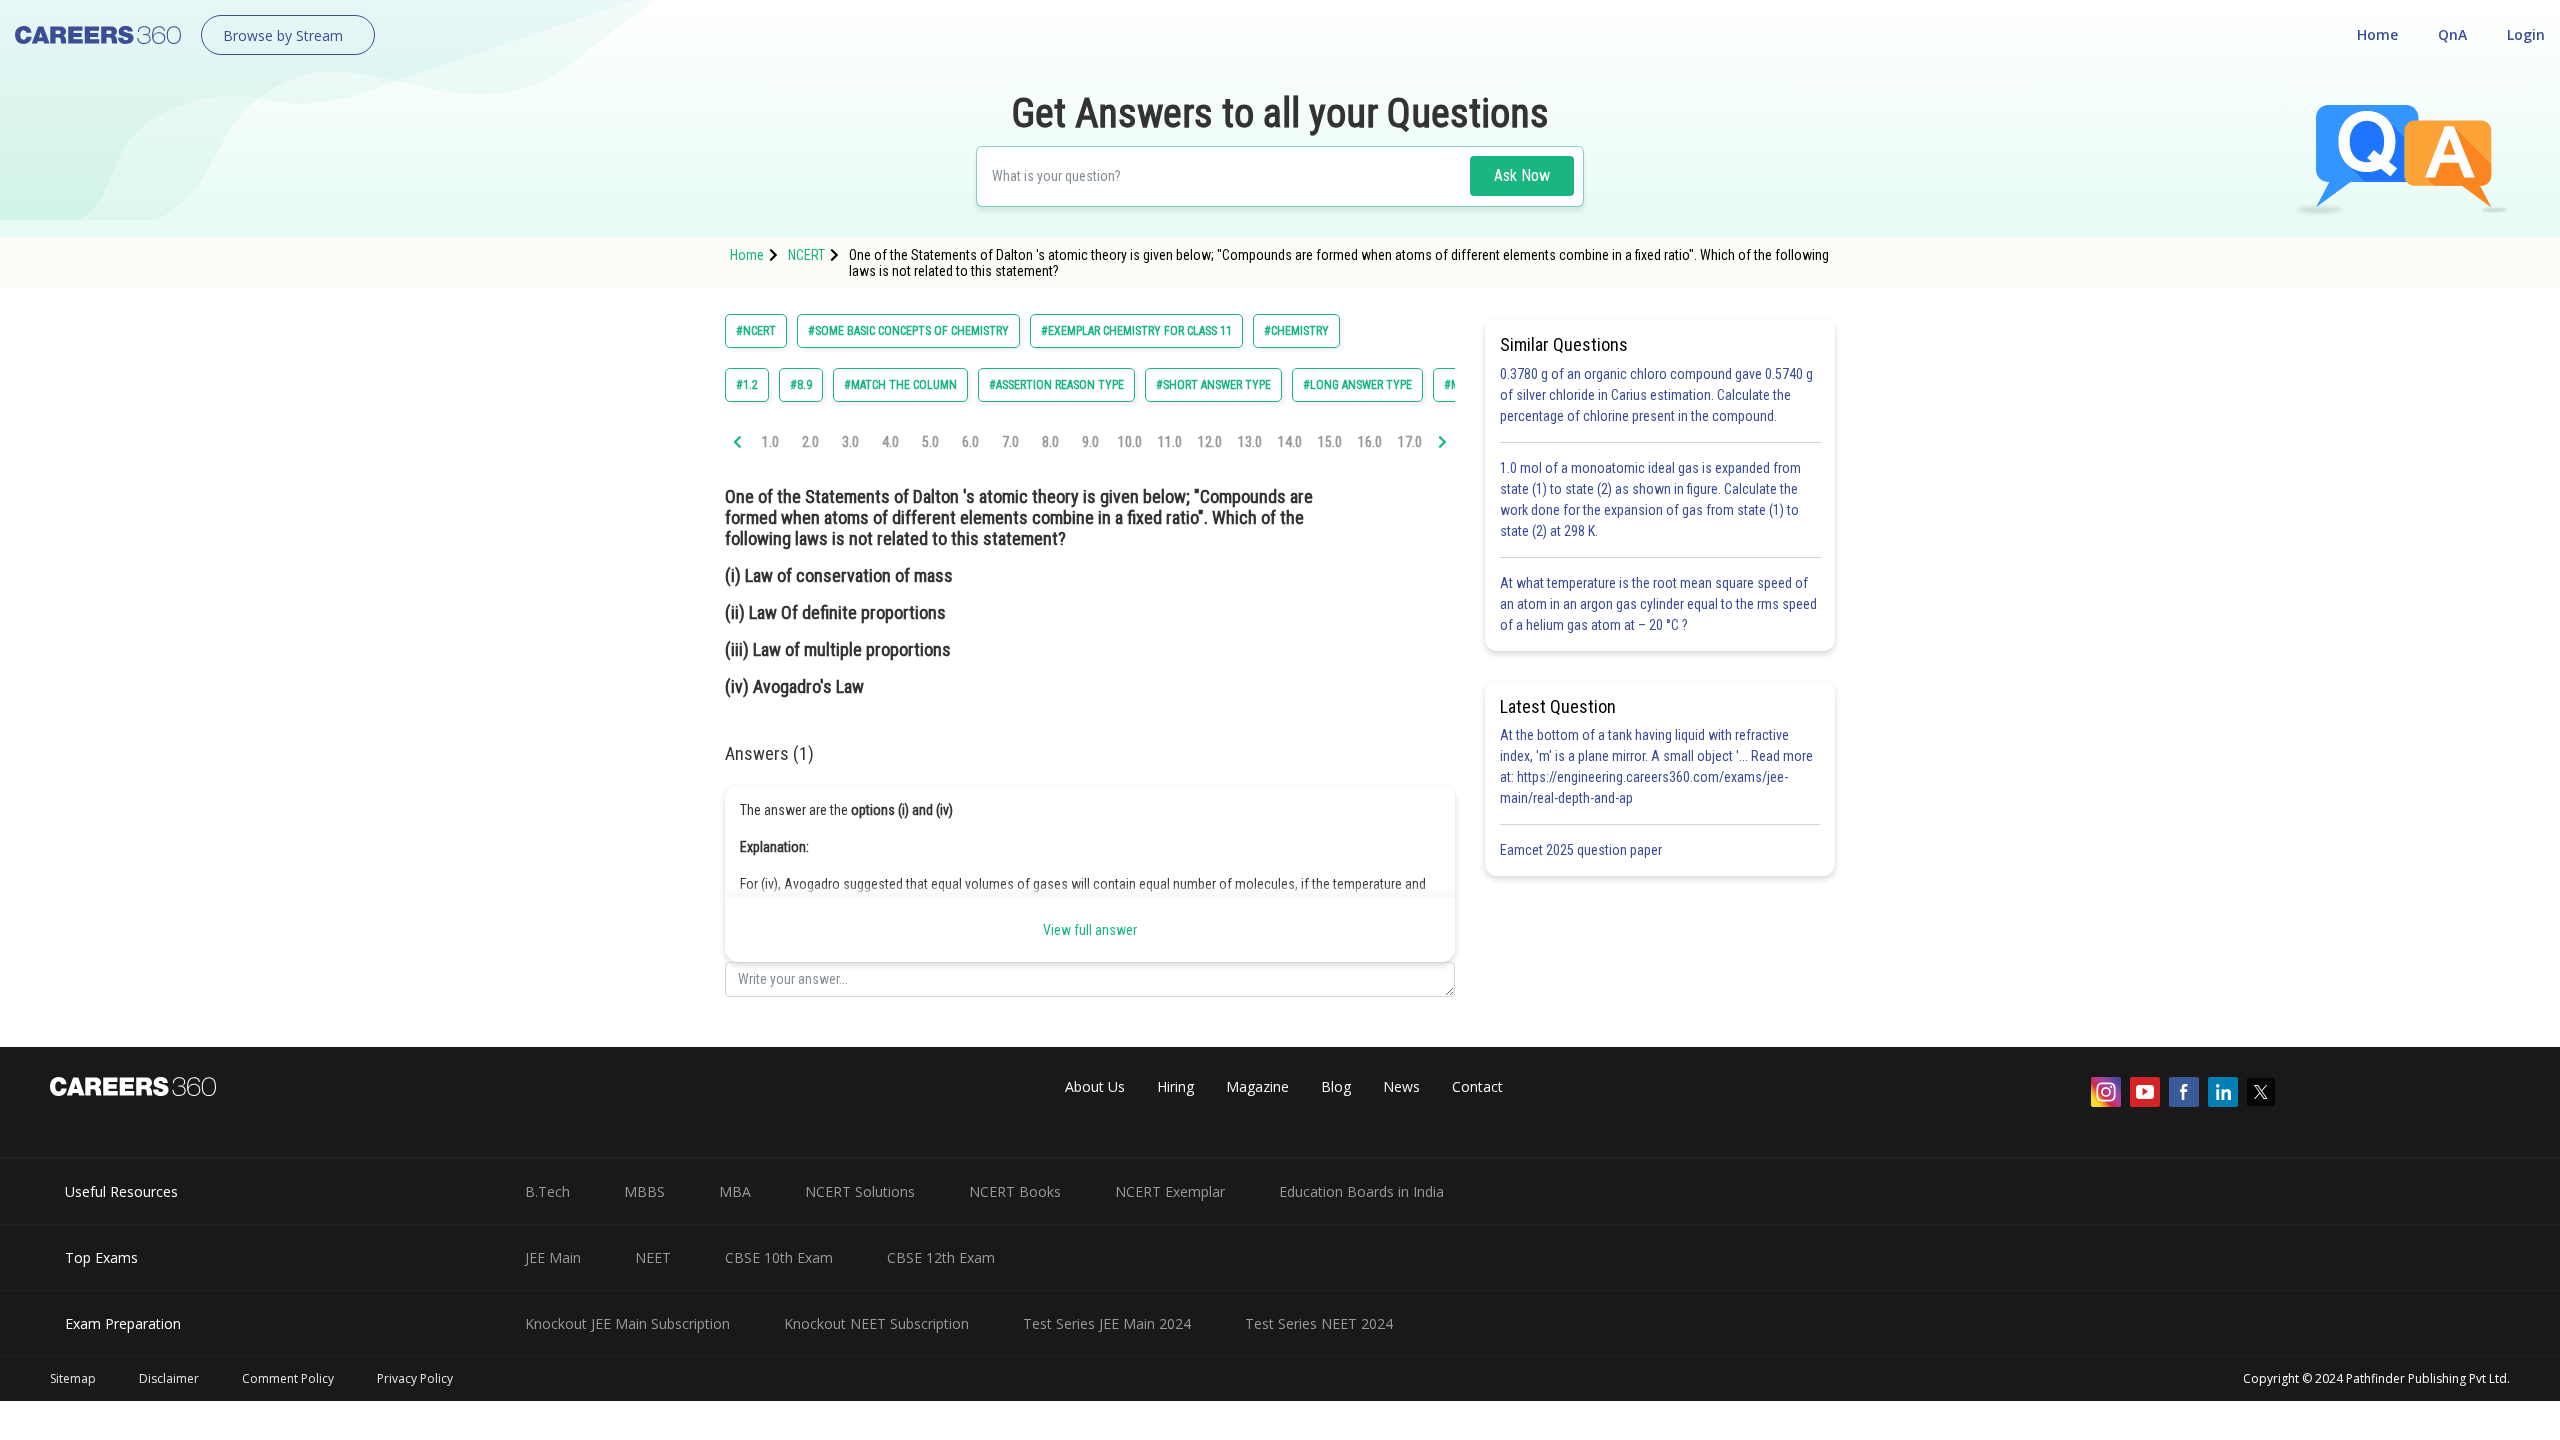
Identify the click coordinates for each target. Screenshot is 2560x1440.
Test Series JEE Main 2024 (1107, 1323)
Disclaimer (169, 1378)
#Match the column (900, 385)
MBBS (644, 1191)
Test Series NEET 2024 (1319, 1323)
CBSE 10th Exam (779, 1257)
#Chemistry (1296, 331)
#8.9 (801, 385)
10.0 (1130, 442)
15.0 (1330, 442)
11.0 (1170, 442)
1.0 (770, 442)
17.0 (1410, 442)
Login (2526, 34)
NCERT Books (1015, 1191)
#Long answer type (1357, 385)
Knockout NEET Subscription (876, 1323)
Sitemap (73, 1378)
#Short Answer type (1213, 385)
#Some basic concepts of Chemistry (908, 331)
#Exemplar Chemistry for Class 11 (1136, 331)
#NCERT (756, 331)
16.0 (1370, 442)
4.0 (890, 442)
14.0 (1290, 442)
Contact (1477, 1086)
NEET (653, 1257)
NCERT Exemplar (1170, 1191)
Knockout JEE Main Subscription (627, 1323)
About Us (1095, 1086)
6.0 (970, 442)
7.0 (1010, 442)
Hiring (1175, 1086)
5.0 (930, 442)
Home (2377, 34)
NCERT (806, 255)
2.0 (810, 442)
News (1401, 1086)
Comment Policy (288, 1378)
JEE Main (553, 1257)
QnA (2452, 34)
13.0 (1250, 442)
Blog (1336, 1086)
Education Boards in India (1361, 1191)
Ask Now (1522, 175)
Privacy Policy (415, 1378)
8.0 (1050, 442)
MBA (735, 1191)
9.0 (1090, 442)
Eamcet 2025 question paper (1582, 850)
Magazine (1257, 1086)
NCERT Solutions (860, 1191)
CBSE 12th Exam (941, 1257)
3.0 (850, 442)
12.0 (1210, 442)
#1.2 (747, 385)
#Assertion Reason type (1056, 385)
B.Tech (547, 1191)
